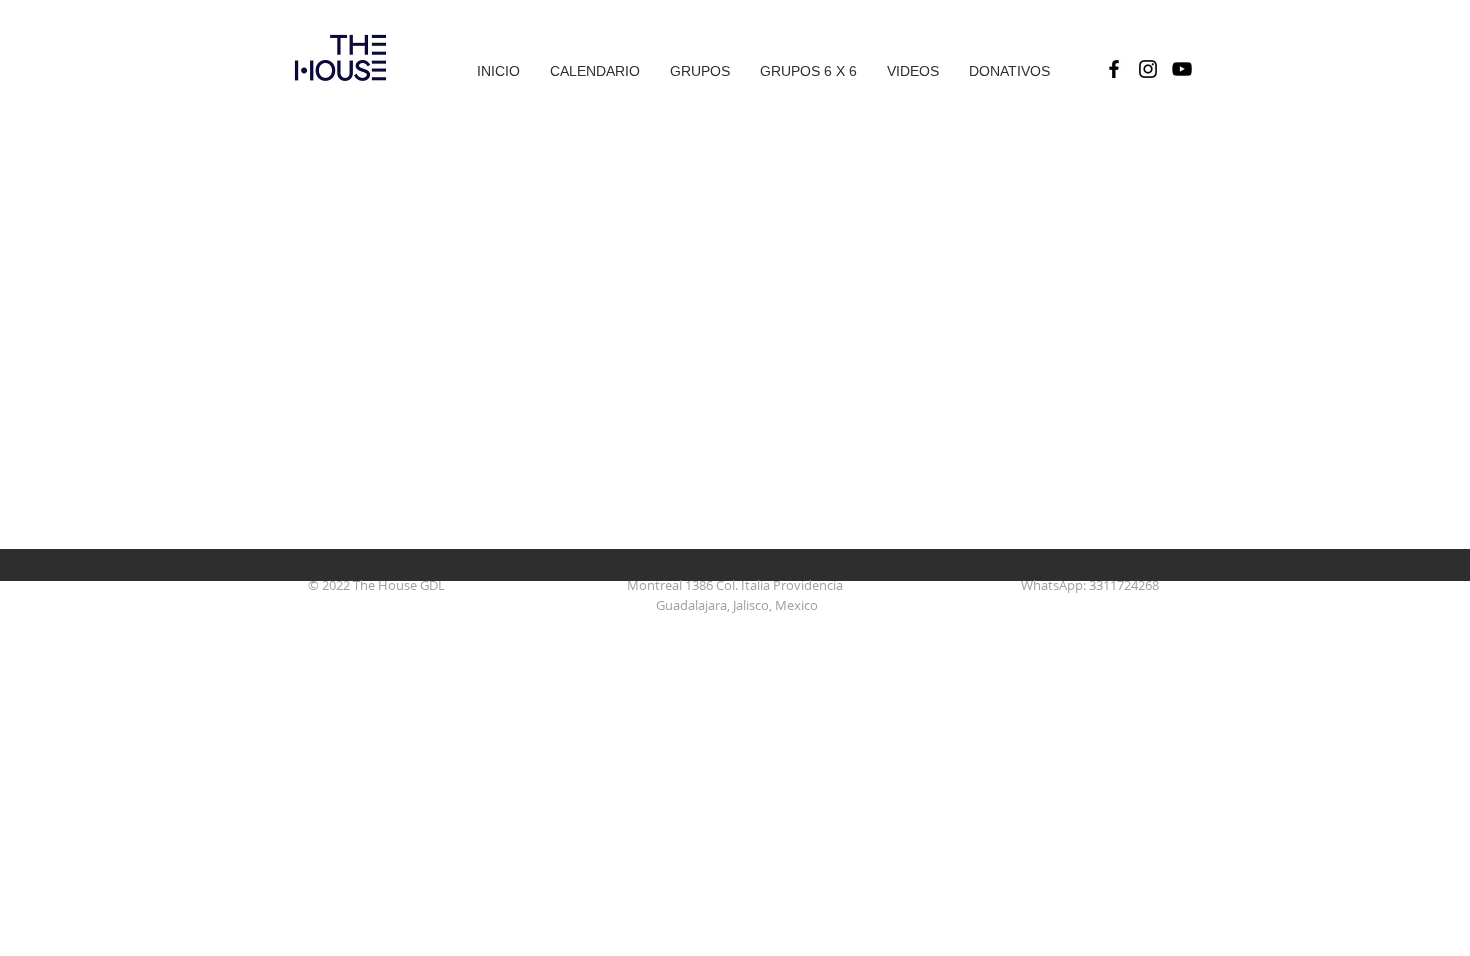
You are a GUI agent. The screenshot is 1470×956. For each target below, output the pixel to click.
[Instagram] (1148, 69)
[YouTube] (1182, 69)
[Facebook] (1114, 69)
